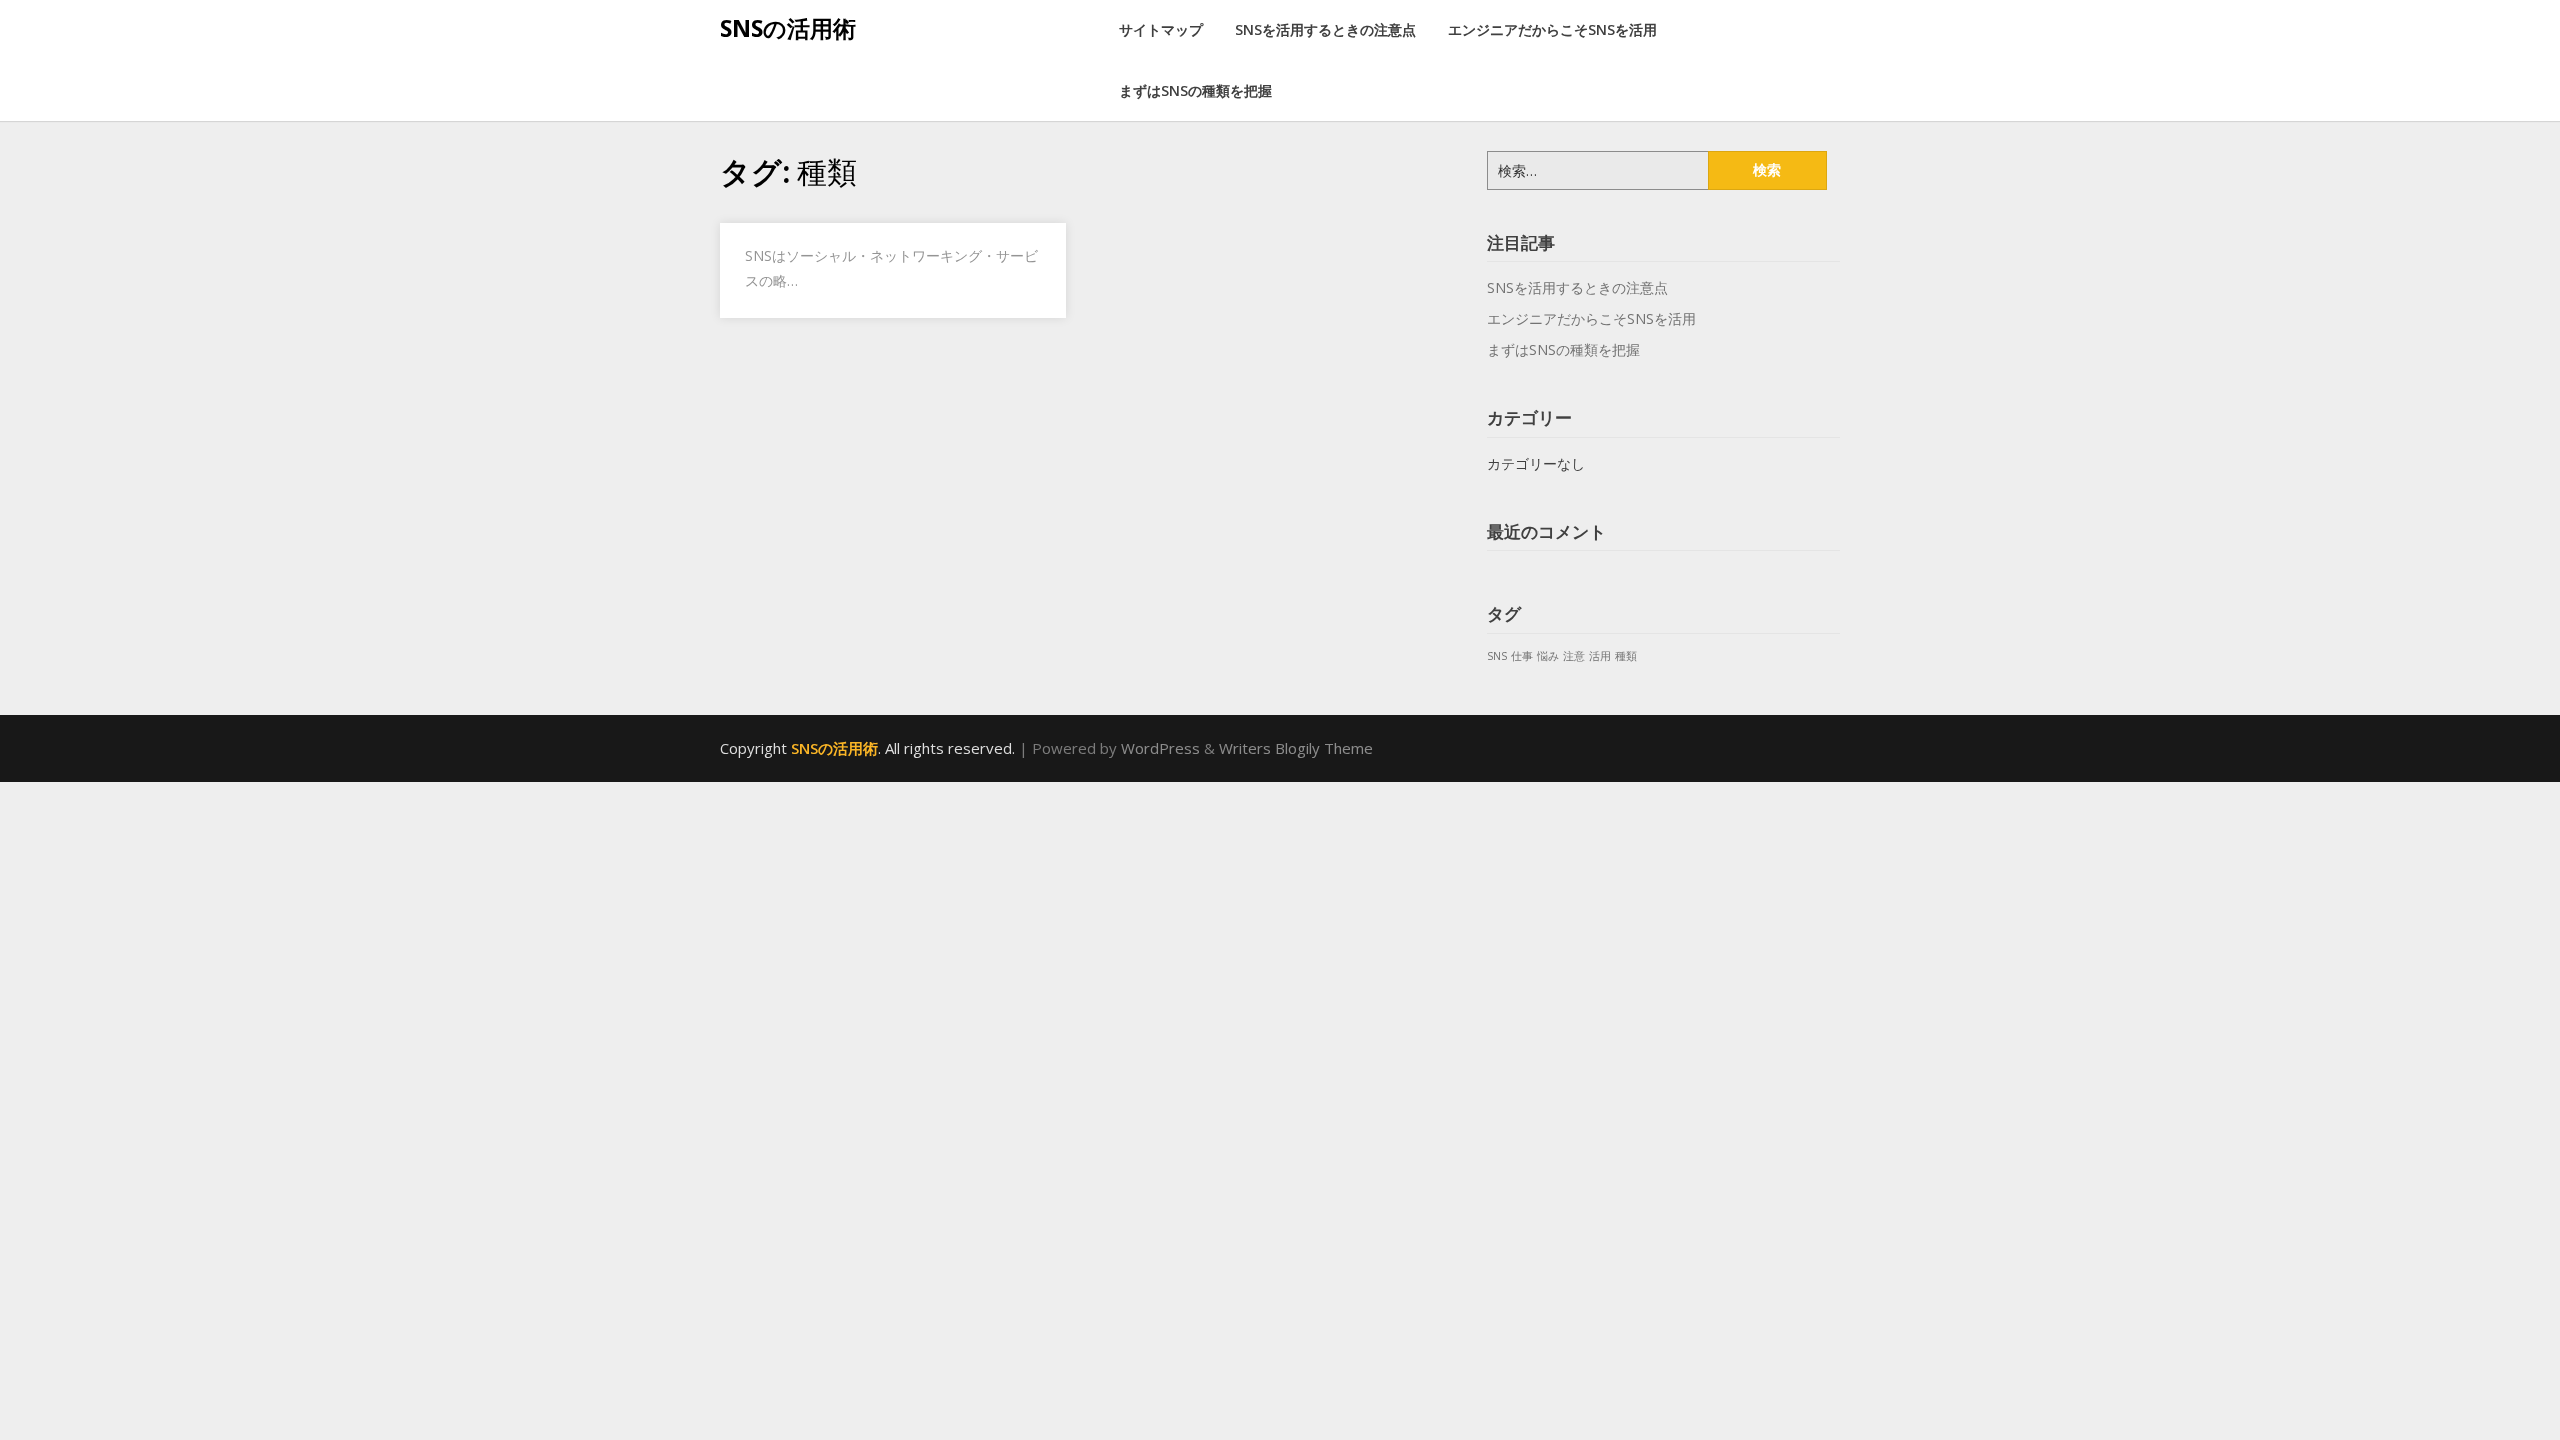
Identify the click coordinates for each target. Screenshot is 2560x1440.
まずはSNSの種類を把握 (1195, 90)
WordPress (1160, 748)
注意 (1574, 656)
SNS (1497, 656)
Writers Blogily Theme (1296, 748)
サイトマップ (1161, 29)
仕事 (1522, 656)
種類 (1626, 656)
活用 (1600, 656)
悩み (1548, 656)
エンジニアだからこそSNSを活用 (1552, 29)
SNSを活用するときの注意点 (1325, 29)
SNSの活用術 (788, 28)
